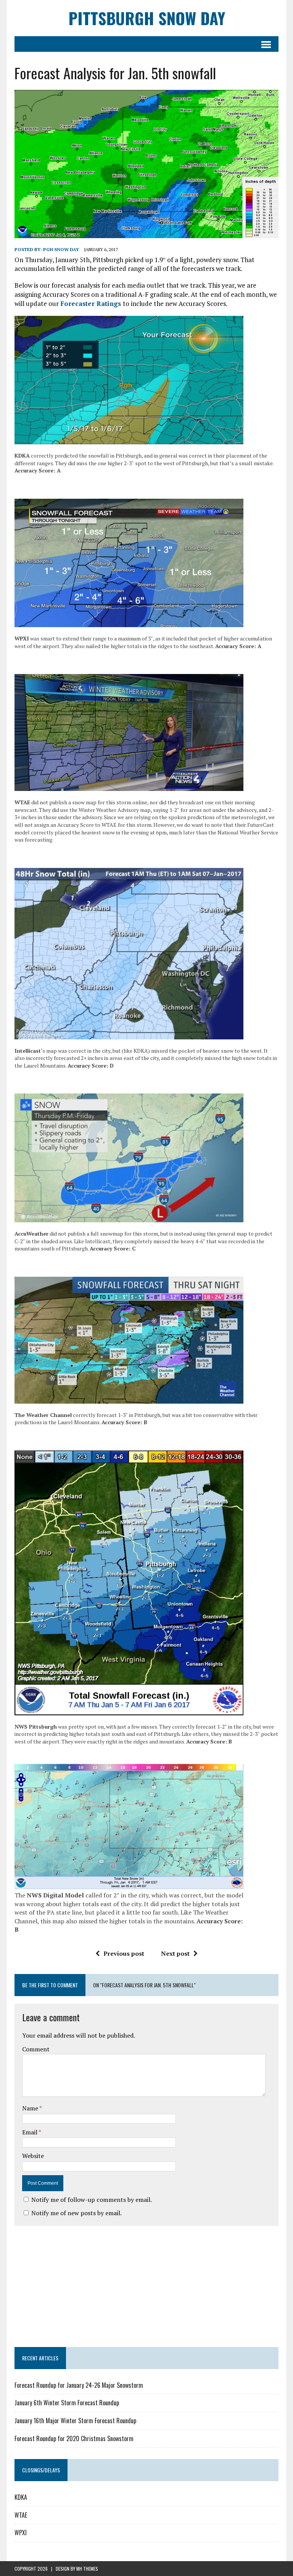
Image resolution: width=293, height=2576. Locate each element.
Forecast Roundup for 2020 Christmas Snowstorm (74, 2438)
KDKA (21, 2497)
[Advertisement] (146, 2285)
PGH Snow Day (61, 249)
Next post (175, 1953)
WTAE (21, 2515)
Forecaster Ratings (92, 303)
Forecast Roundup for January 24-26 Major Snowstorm (79, 2385)
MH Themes (87, 2569)
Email (30, 2132)
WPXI (21, 2533)
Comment (36, 2049)
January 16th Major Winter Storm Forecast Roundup (75, 2421)
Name (31, 2108)
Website (33, 2156)
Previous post (124, 1953)
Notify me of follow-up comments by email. (92, 2200)
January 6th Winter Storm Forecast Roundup (67, 2403)
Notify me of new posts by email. (76, 2213)
